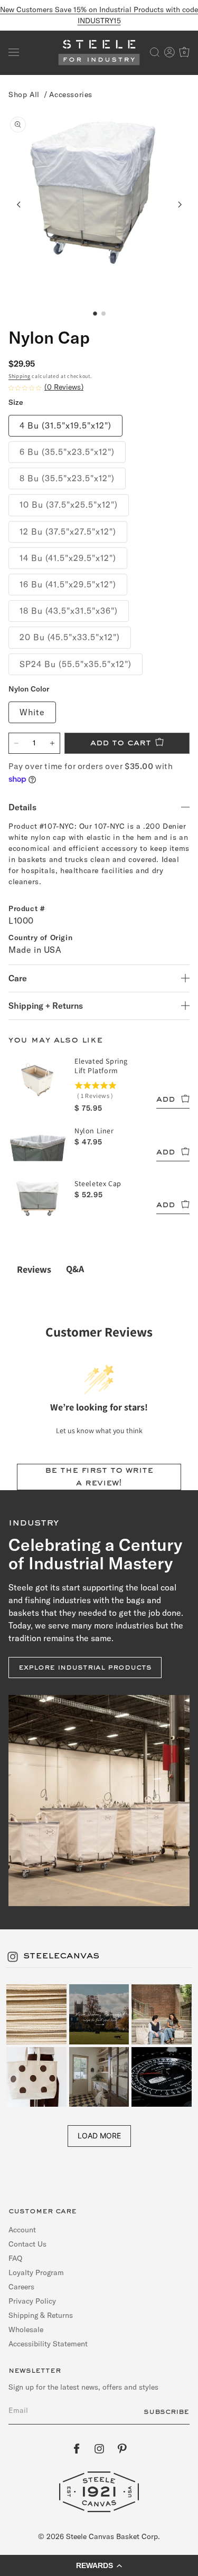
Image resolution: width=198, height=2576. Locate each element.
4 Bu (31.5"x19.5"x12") (65, 425)
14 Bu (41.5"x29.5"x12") (68, 558)
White (32, 712)
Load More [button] (99, 2135)
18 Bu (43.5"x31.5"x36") (69, 611)
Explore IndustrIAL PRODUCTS (85, 1668)
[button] (14, 52)
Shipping (20, 376)
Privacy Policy (32, 2301)
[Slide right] (179, 204)
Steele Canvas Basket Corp (112, 2536)
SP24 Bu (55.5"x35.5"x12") (76, 664)
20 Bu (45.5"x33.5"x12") (70, 637)
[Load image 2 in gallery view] (103, 314)
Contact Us (27, 2244)
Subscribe (166, 2412)
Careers (21, 2287)
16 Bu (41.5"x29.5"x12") (68, 584)
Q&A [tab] (75, 1269)
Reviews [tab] (34, 1269)
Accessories (71, 94)
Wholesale (26, 2329)
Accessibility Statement (48, 2344)
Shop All (24, 94)
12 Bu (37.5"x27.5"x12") (68, 532)
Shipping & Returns (41, 2315)
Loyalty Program (36, 2272)
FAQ (15, 2258)
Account (22, 2230)
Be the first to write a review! (99, 1477)
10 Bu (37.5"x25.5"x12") (69, 505)
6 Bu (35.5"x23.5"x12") (67, 452)
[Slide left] (19, 204)
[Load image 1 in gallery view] (95, 314)
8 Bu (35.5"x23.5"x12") (67, 478)
